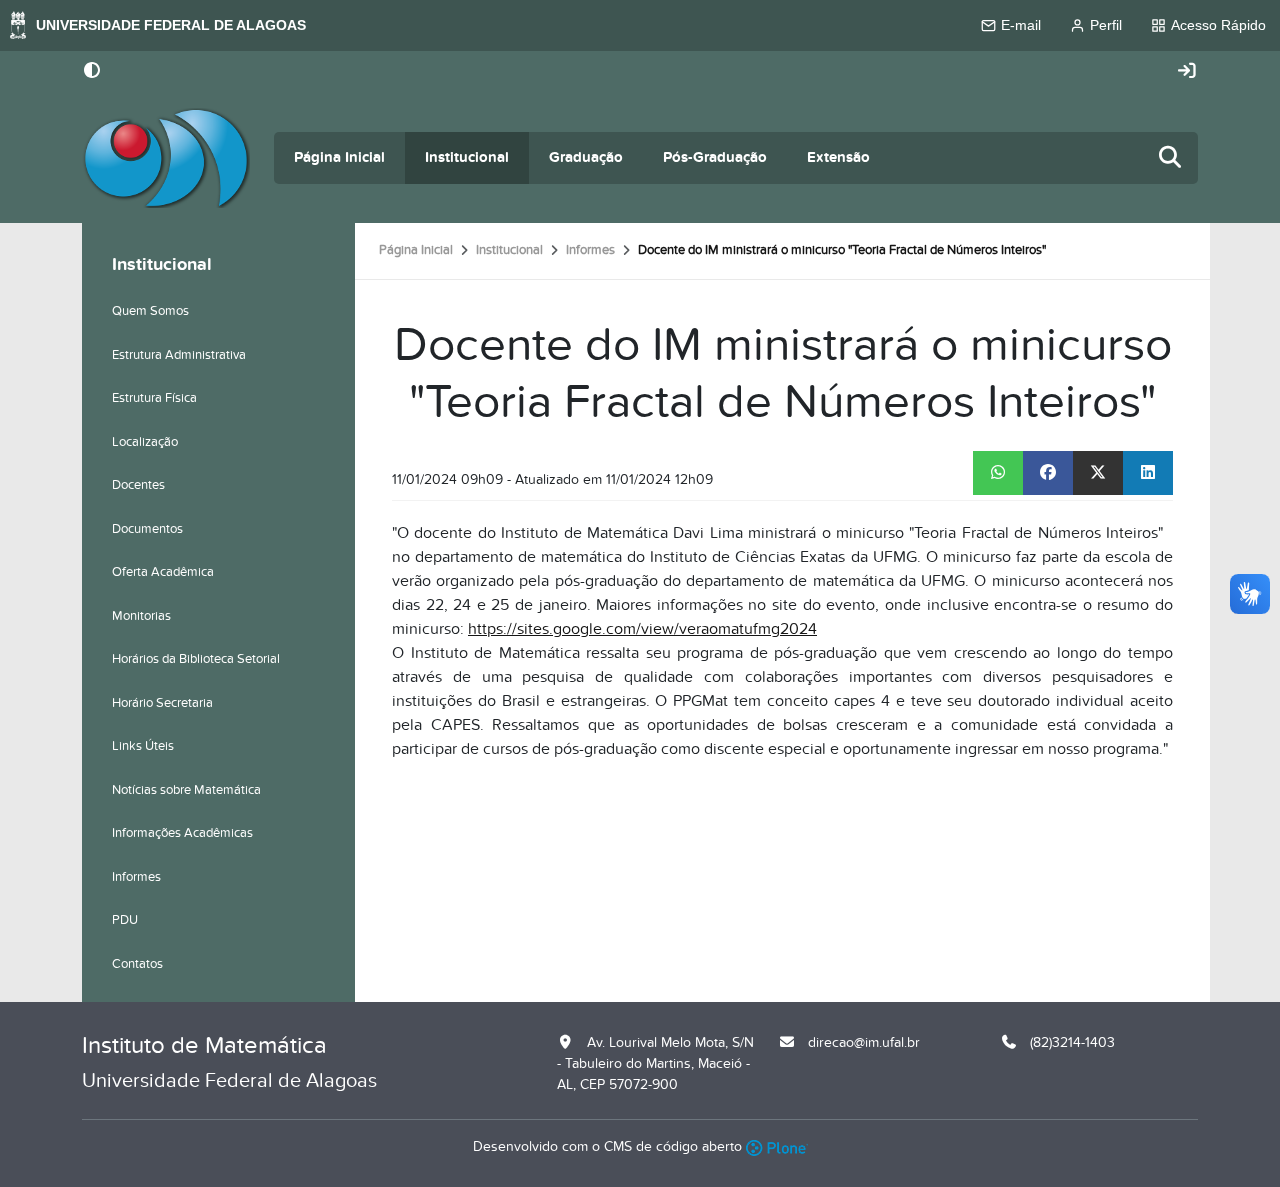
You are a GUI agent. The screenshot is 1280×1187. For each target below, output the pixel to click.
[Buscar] (1171, 158)
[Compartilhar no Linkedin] (1148, 473)
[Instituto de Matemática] (166, 158)
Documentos (147, 529)
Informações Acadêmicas (182, 833)
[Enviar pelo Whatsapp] (998, 473)
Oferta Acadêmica (163, 572)
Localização (145, 442)
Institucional (467, 157)
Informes (590, 250)
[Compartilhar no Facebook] (1048, 473)
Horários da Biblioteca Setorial (196, 659)
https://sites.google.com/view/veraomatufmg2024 (642, 629)
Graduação (586, 157)
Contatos (137, 964)
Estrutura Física (154, 398)
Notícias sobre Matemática (186, 790)
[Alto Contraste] (92, 72)
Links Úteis (143, 746)
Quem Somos (150, 311)
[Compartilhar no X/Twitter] (1098, 473)
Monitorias (141, 616)
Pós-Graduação (715, 157)
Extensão (838, 157)
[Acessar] (1187, 71)
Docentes (138, 485)
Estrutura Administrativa (179, 355)
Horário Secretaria (162, 703)
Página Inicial (339, 157)
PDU (125, 920)
